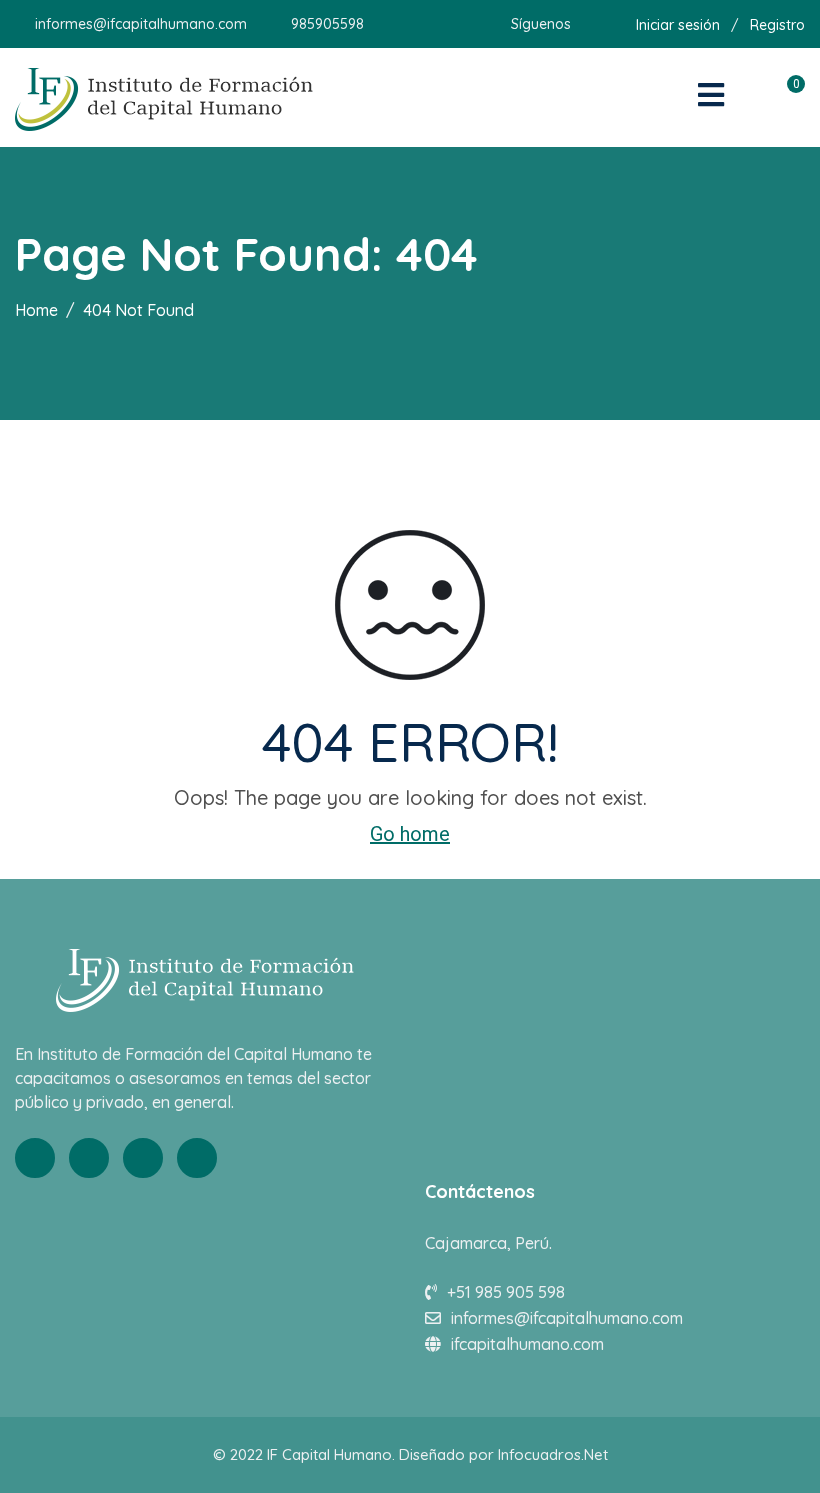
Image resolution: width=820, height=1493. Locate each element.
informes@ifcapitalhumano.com (141, 24)
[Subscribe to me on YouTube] (610, 24)
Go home (410, 834)
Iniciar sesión (678, 25)
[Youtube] (143, 1158)
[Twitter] (89, 1158)
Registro (777, 25)
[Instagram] (197, 1158)
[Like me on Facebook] (585, 24)
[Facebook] (35, 1158)
